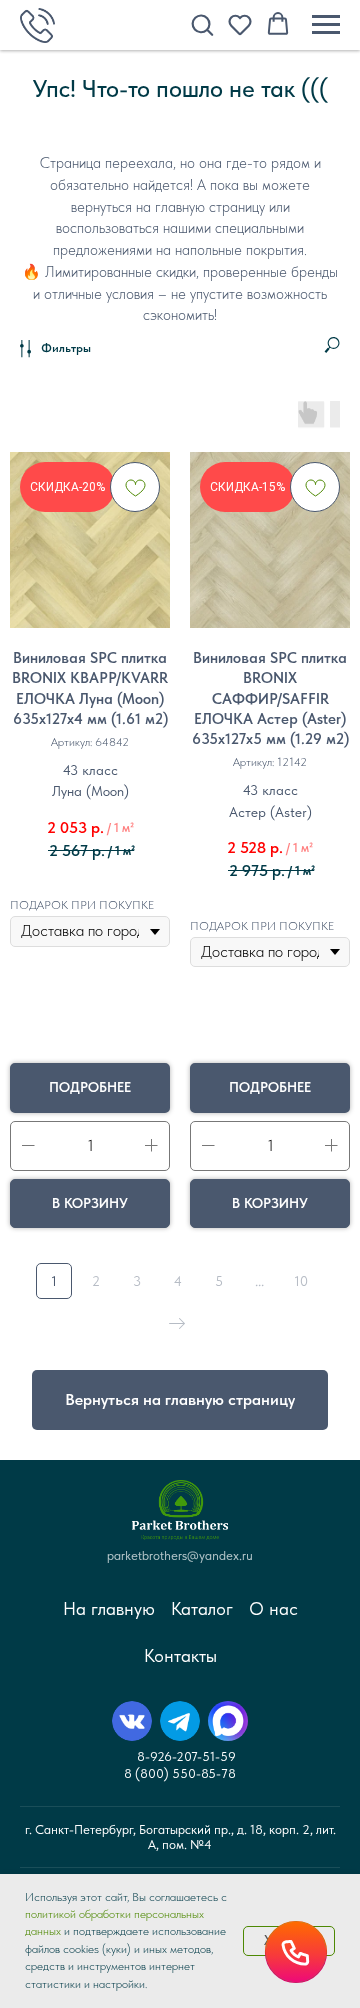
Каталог (202, 1608)
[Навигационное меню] (326, 25)
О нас (273, 1608)
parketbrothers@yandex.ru (180, 1555)
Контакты (180, 1655)
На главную (109, 1608)
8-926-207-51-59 (186, 1756)
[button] (202, 24)
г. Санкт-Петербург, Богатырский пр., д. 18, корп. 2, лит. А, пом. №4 (180, 1837)
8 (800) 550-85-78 (180, 1773)
